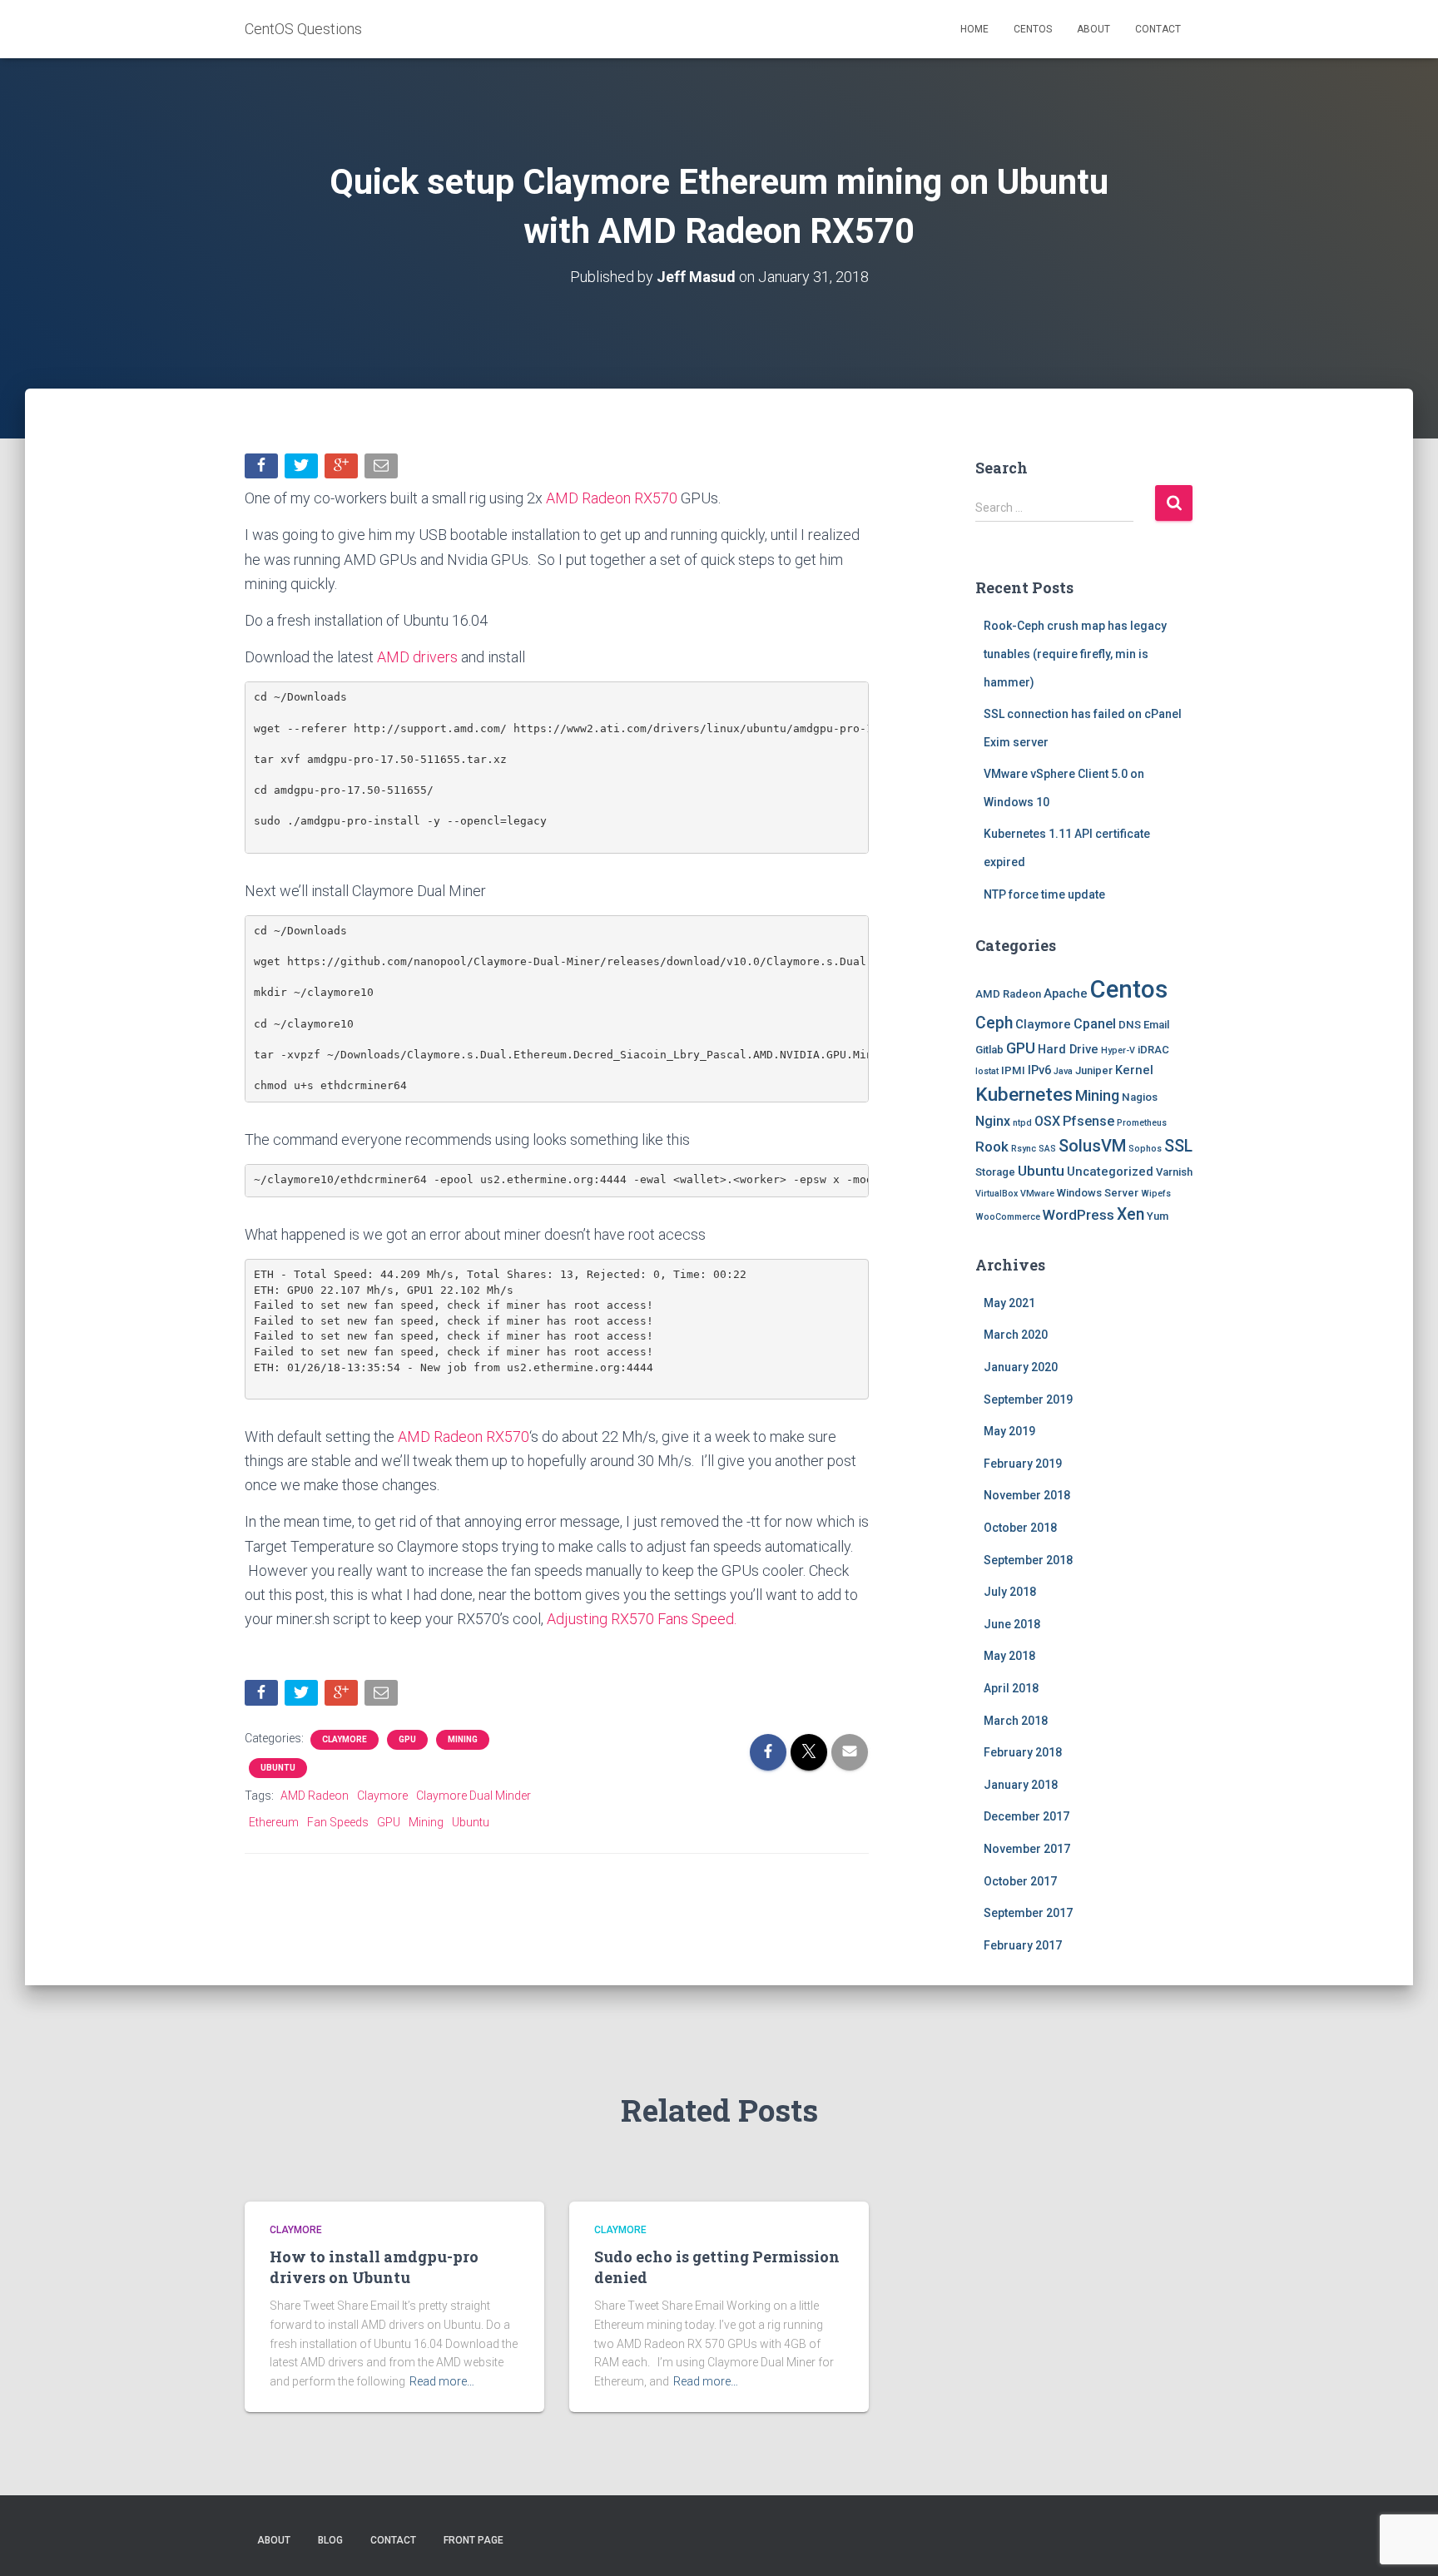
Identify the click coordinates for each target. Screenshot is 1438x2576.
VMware (1037, 1194)
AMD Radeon (315, 1796)
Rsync (1024, 1149)
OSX (1047, 1121)
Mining (463, 1739)
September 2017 (1028, 1913)
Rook (992, 1147)
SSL (1178, 1146)
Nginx (993, 1121)
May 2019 (1009, 1431)
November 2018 (1027, 1495)
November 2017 (1027, 1849)
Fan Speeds (338, 1822)
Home (974, 29)
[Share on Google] (343, 470)
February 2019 (1023, 1464)
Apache (1066, 993)
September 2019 (1028, 1399)
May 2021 (1009, 1303)
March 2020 (1016, 1335)
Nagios (1140, 1097)
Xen (1131, 1214)
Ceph (994, 1023)
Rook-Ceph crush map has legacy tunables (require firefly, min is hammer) (1075, 654)
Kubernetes (1024, 1095)
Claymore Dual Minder (474, 1796)
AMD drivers (417, 657)
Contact (1158, 29)
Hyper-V (1118, 1050)
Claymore (345, 1739)
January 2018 (1021, 1785)
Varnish (1174, 1172)
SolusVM (1092, 1146)
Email (1156, 1025)
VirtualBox (997, 1194)
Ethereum (274, 1822)
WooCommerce (1008, 1217)
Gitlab (989, 1050)
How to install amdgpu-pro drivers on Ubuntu (374, 2267)
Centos (1033, 29)
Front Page (474, 2540)
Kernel (1134, 1070)
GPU (407, 1739)
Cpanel (1095, 1024)
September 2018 (1028, 1560)
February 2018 (1023, 1752)
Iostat (987, 1071)
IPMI (1013, 1070)
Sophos (1145, 1149)
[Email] (383, 470)
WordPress (1078, 1215)
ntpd (1022, 1123)
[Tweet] (303, 470)
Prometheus (1142, 1123)
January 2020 (1021, 1367)
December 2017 (1026, 1816)
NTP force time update (1044, 894)
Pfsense (1088, 1121)
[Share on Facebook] (263, 470)
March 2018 (1016, 1721)
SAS (1047, 1149)
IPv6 (1039, 1070)
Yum (1158, 1216)
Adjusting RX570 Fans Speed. (642, 1619)
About (1093, 29)
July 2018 (1010, 1592)
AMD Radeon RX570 (612, 498)
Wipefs (1156, 1194)
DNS (1130, 1025)
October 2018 (1020, 1528)
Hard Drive (1068, 1049)
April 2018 (1011, 1688)
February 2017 (1023, 1945)
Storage (995, 1172)
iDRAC (1153, 1050)
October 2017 (1020, 1881)
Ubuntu (278, 1768)
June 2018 (1012, 1624)
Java (1063, 1071)
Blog (330, 2540)
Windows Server (1098, 1193)
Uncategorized (1110, 1172)
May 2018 (1009, 1656)
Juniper (1094, 1070)
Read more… (442, 2381)
